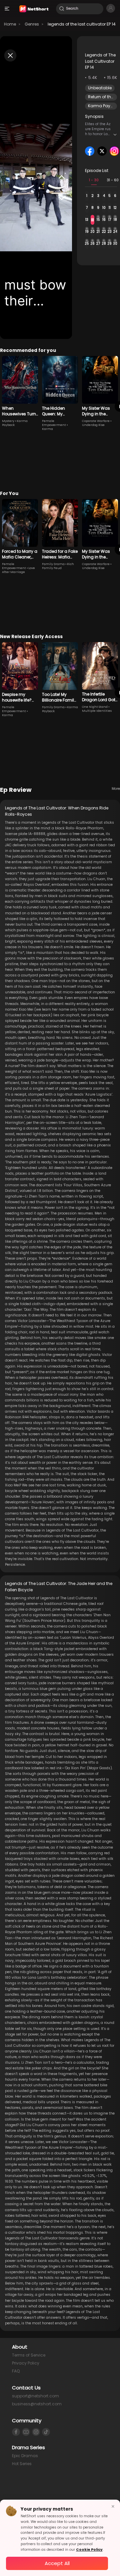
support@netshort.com (35, 2396)
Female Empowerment (54, 423)
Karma (47, 429)
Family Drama (53, 564)
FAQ (16, 2371)
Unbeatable (100, 88)
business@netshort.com (37, 2404)
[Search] (62, 9)
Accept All (57, 2563)
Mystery (8, 421)
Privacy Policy (26, 2363)
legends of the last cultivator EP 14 (82, 24)
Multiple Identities (97, 711)
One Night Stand (95, 707)
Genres (32, 24)
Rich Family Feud (58, 566)
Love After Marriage (18, 570)
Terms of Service (29, 2355)
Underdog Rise (93, 425)
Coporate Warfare (96, 421)
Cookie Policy (89, 2550)
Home (10, 24)
